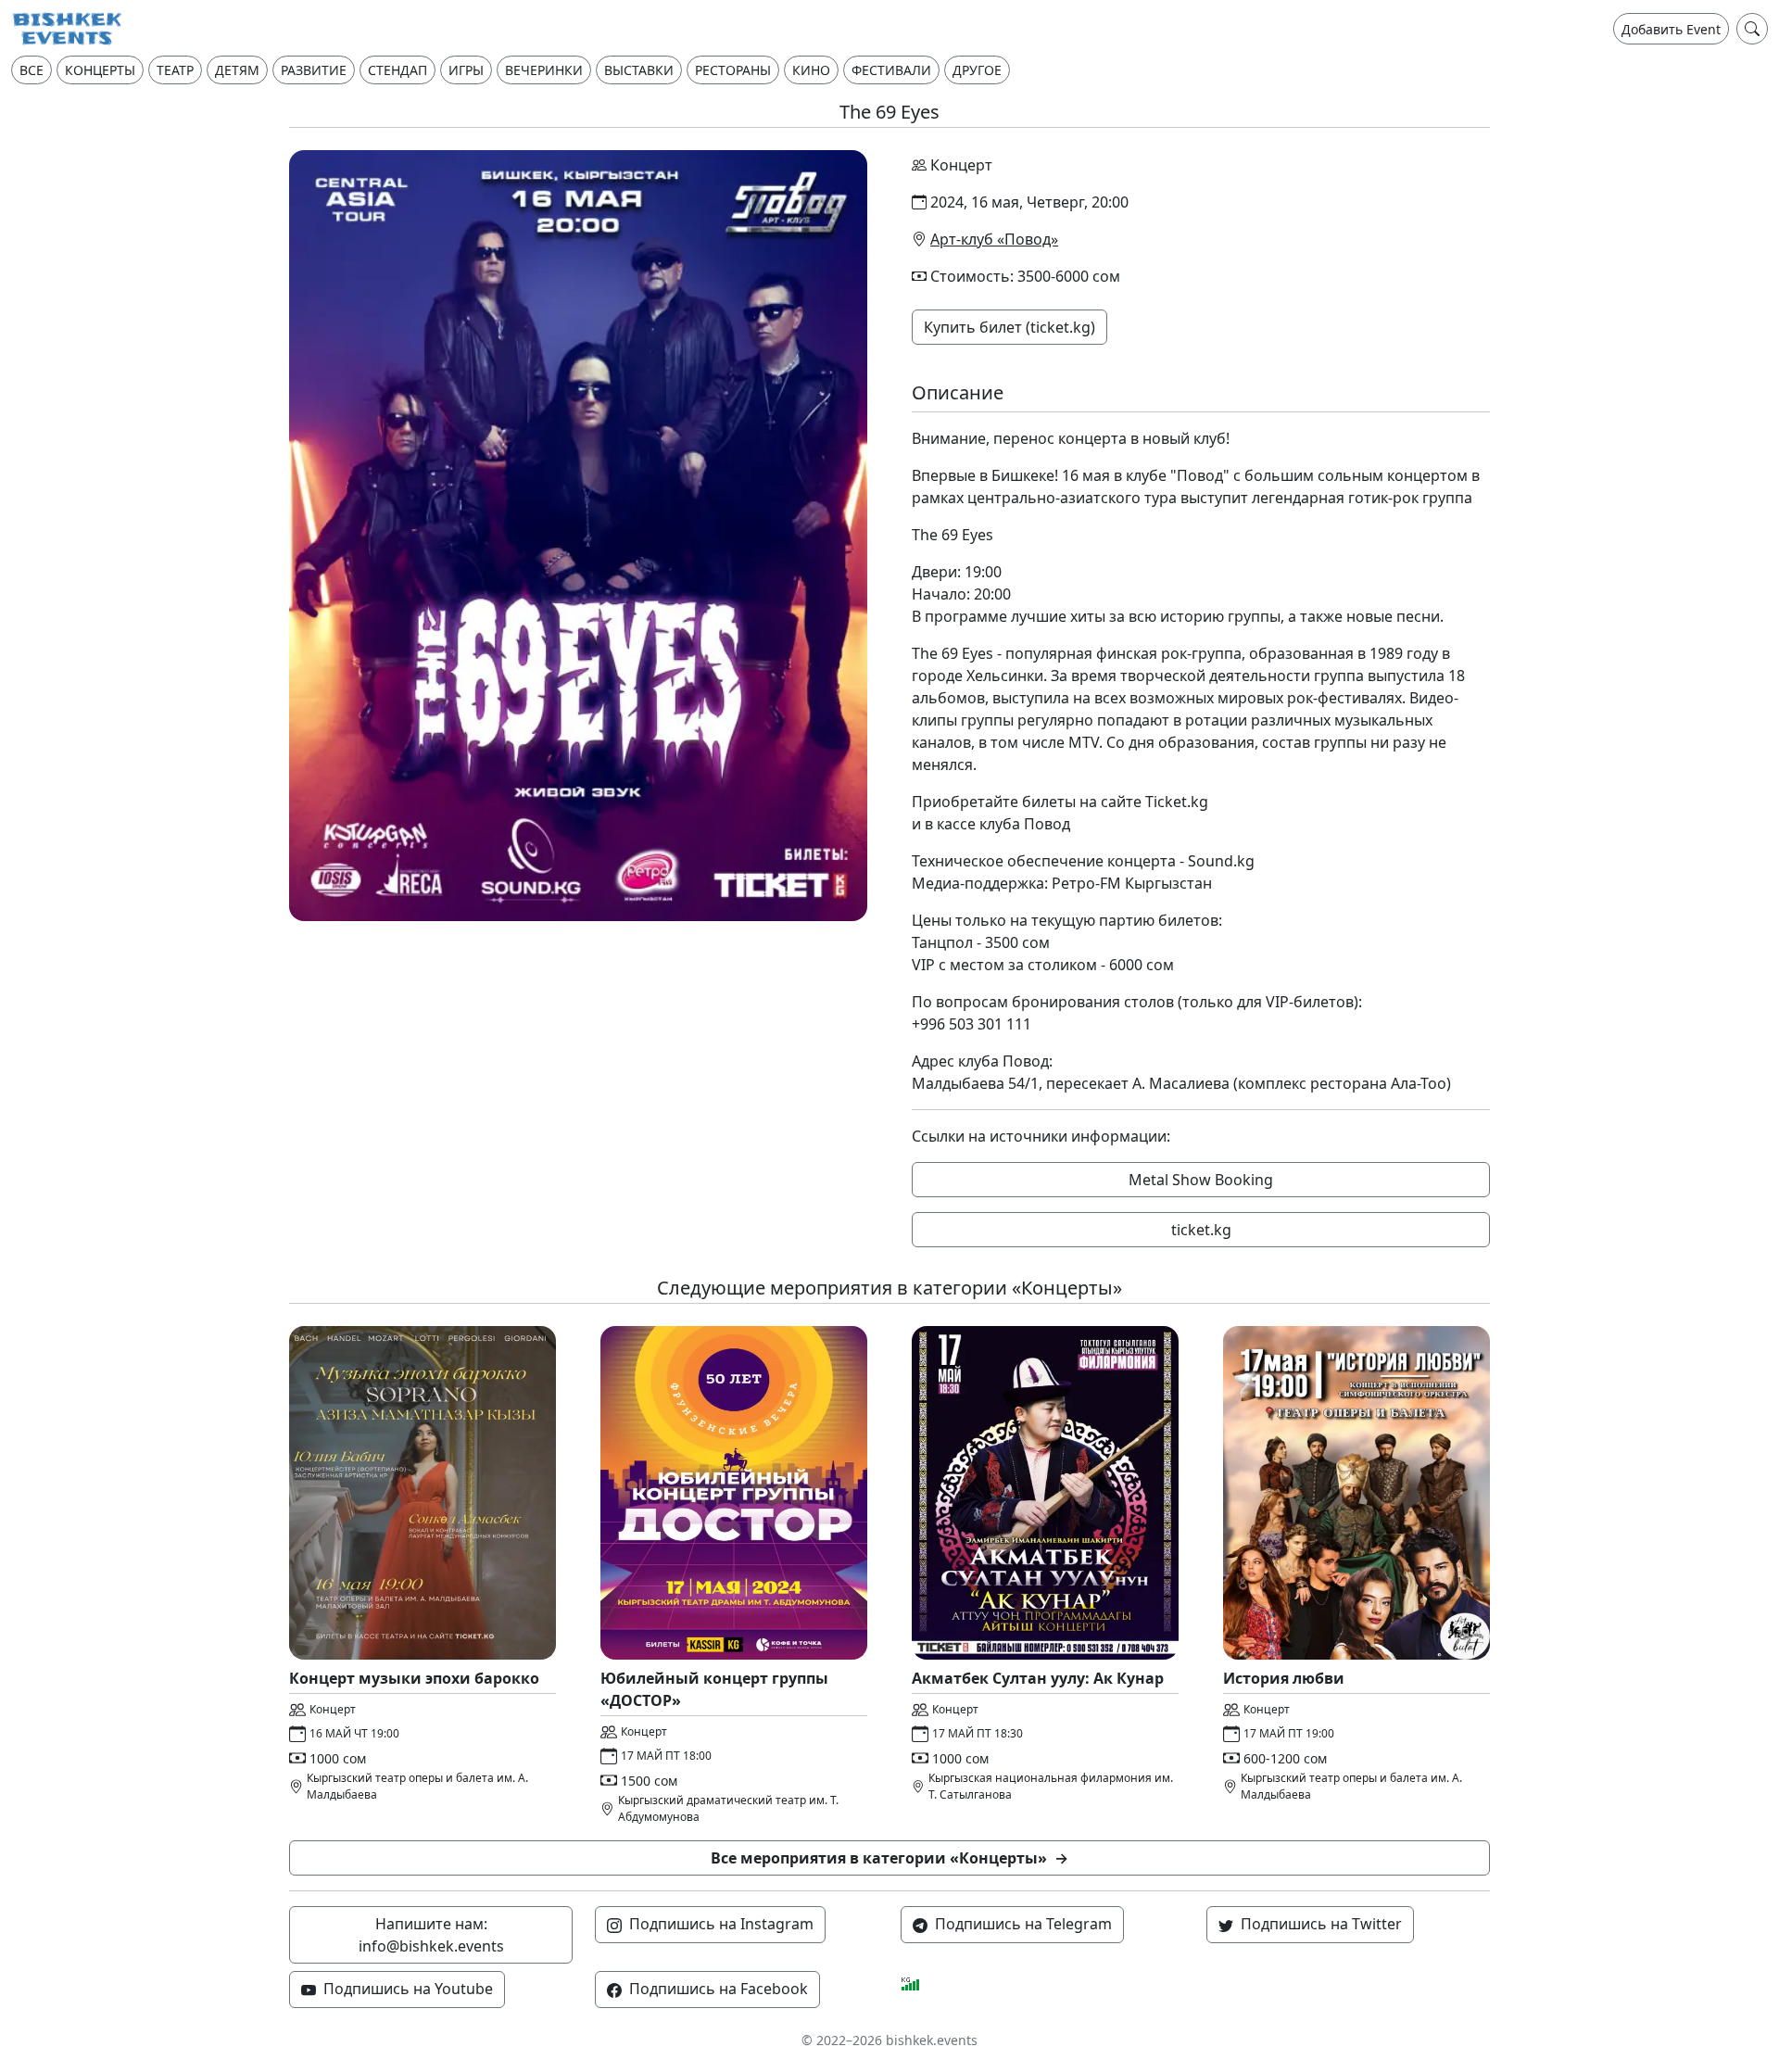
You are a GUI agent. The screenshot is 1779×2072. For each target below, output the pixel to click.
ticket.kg (1201, 1230)
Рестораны (733, 70)
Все (32, 70)
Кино (811, 70)
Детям (237, 70)
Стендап (397, 70)
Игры (466, 70)
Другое (977, 70)
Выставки (639, 70)
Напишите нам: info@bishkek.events (431, 1935)
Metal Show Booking (1201, 1180)
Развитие (314, 70)
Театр (175, 70)
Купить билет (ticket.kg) (1009, 327)
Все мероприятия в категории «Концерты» (889, 1858)
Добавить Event (1671, 29)
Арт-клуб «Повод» (994, 239)
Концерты (100, 70)
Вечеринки (544, 70)
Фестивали (891, 70)
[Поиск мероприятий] (1752, 29)
